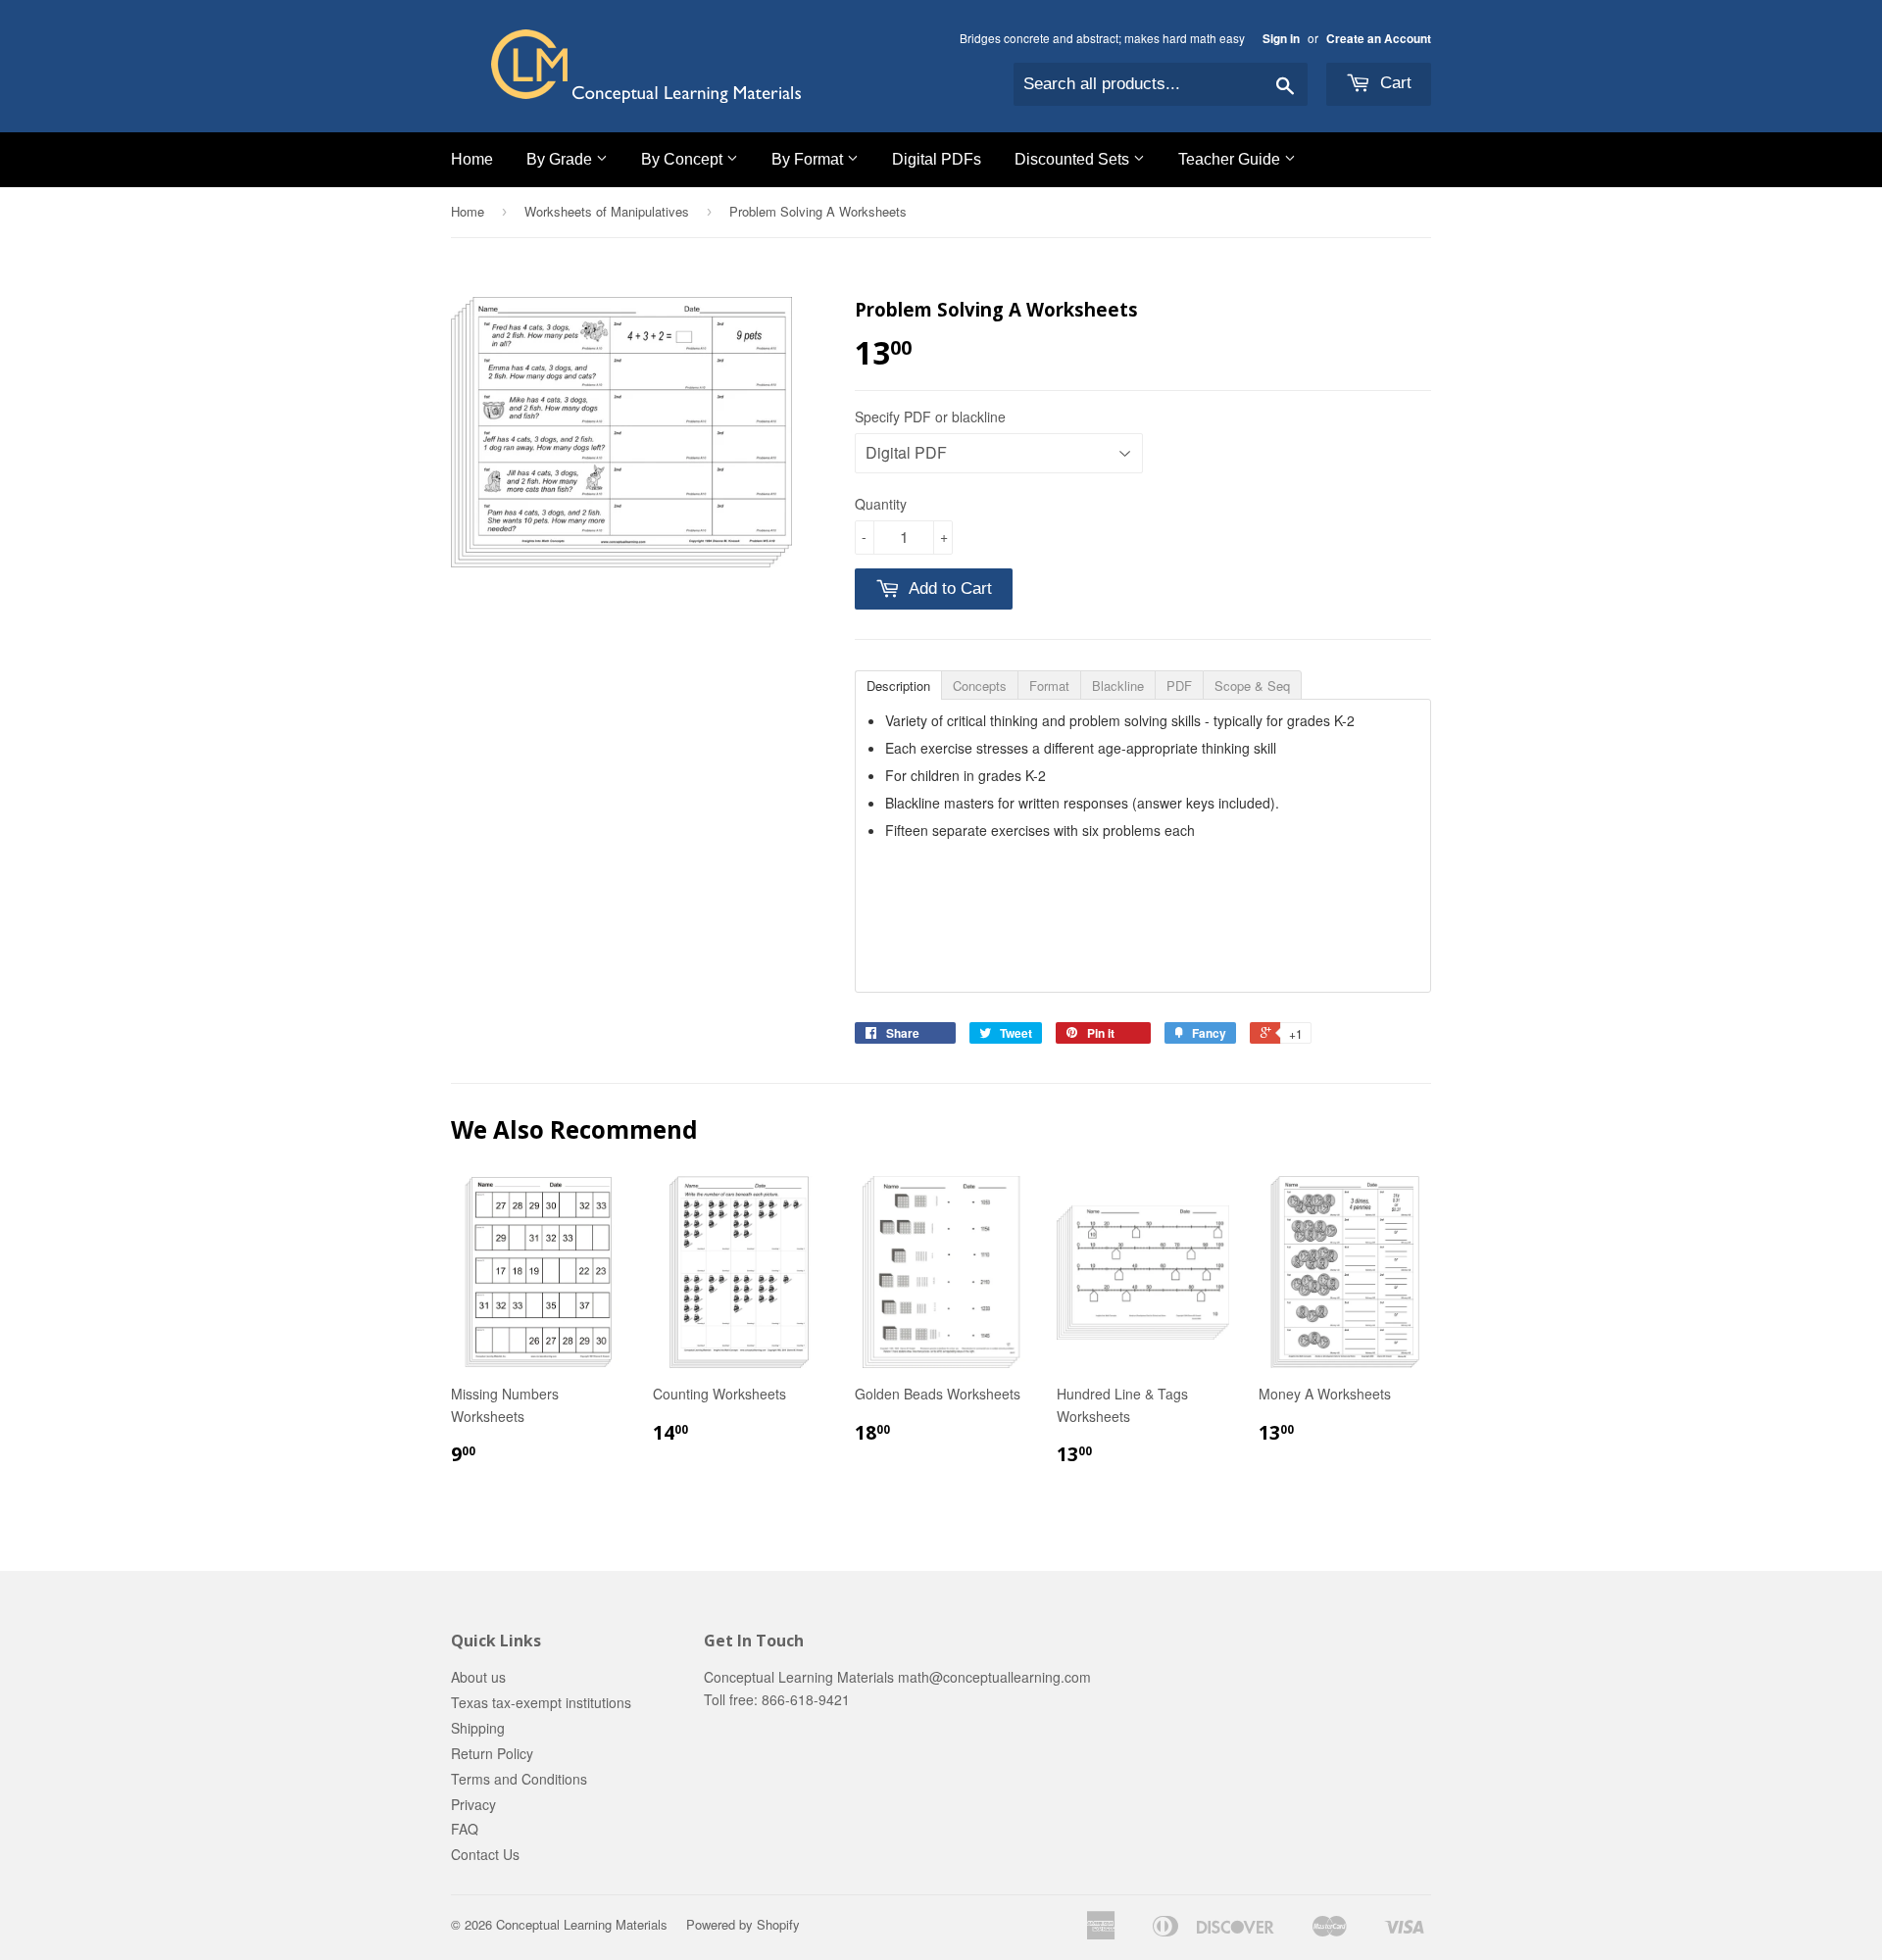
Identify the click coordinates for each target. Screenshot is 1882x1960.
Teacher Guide (1231, 159)
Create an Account (1379, 39)
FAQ (465, 1829)
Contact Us (485, 1854)
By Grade (561, 159)
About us (478, 1677)
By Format (809, 159)
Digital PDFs (937, 159)
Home (472, 159)
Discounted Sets (1074, 159)
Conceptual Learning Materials (582, 1924)
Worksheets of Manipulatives (607, 211)
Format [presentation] (1049, 686)
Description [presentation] (898, 686)
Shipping (478, 1728)
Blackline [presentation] (1118, 686)
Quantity (881, 504)
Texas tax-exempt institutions (541, 1702)
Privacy (473, 1804)
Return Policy (492, 1753)
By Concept (684, 159)
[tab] (898, 684)
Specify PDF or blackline (930, 416)
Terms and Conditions (519, 1779)
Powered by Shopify (743, 1924)
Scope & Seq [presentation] (1252, 686)
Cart (1393, 83)
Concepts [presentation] (980, 686)
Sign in (1281, 39)
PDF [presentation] (1179, 686)
